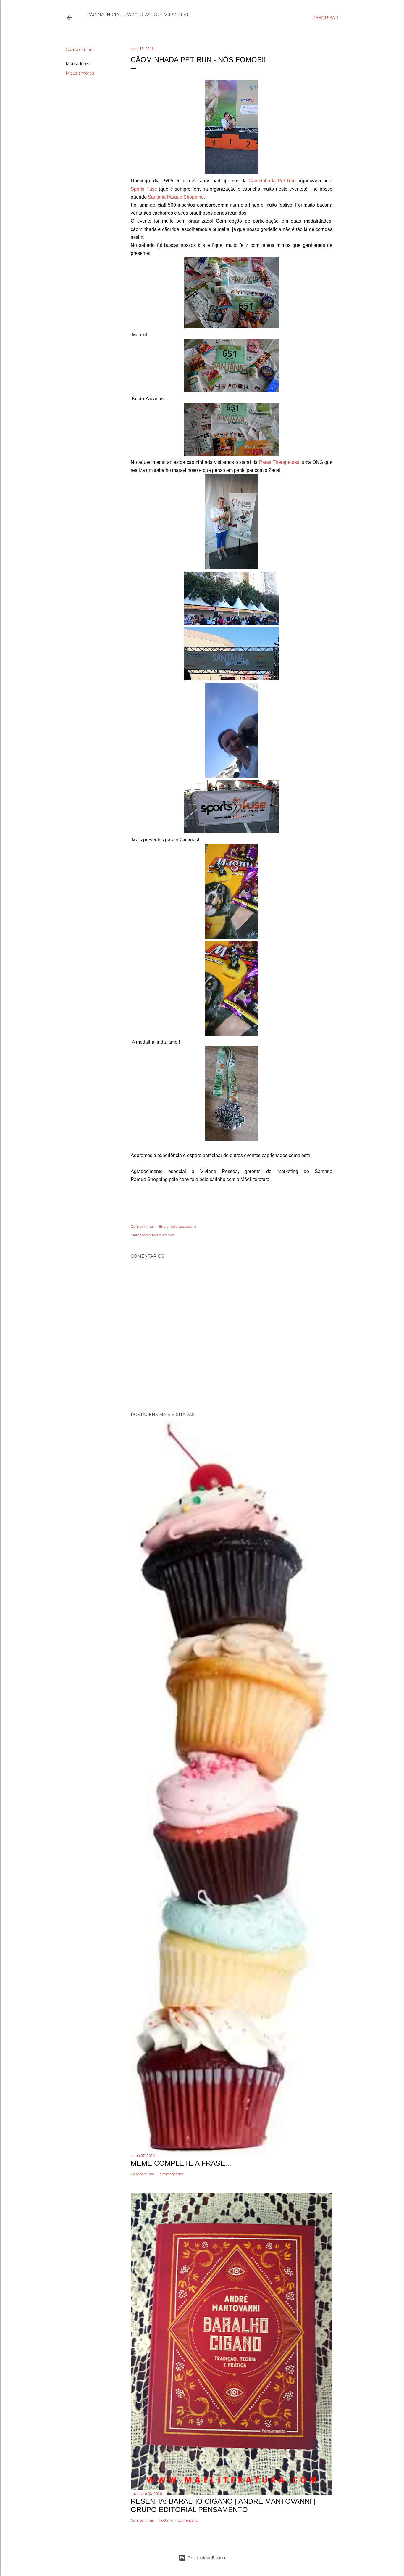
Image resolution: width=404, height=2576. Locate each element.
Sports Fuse (144, 189)
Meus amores (80, 73)
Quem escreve (172, 15)
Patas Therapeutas (279, 462)
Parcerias (138, 15)
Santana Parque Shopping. (176, 197)
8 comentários (171, 2174)
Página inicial (104, 15)
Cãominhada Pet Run (272, 181)
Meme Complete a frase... (181, 2163)
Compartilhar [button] (79, 49)
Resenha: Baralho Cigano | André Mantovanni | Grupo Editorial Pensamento (223, 2505)
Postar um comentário (178, 2520)
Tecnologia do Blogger (207, 2558)
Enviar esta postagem (177, 1226)
